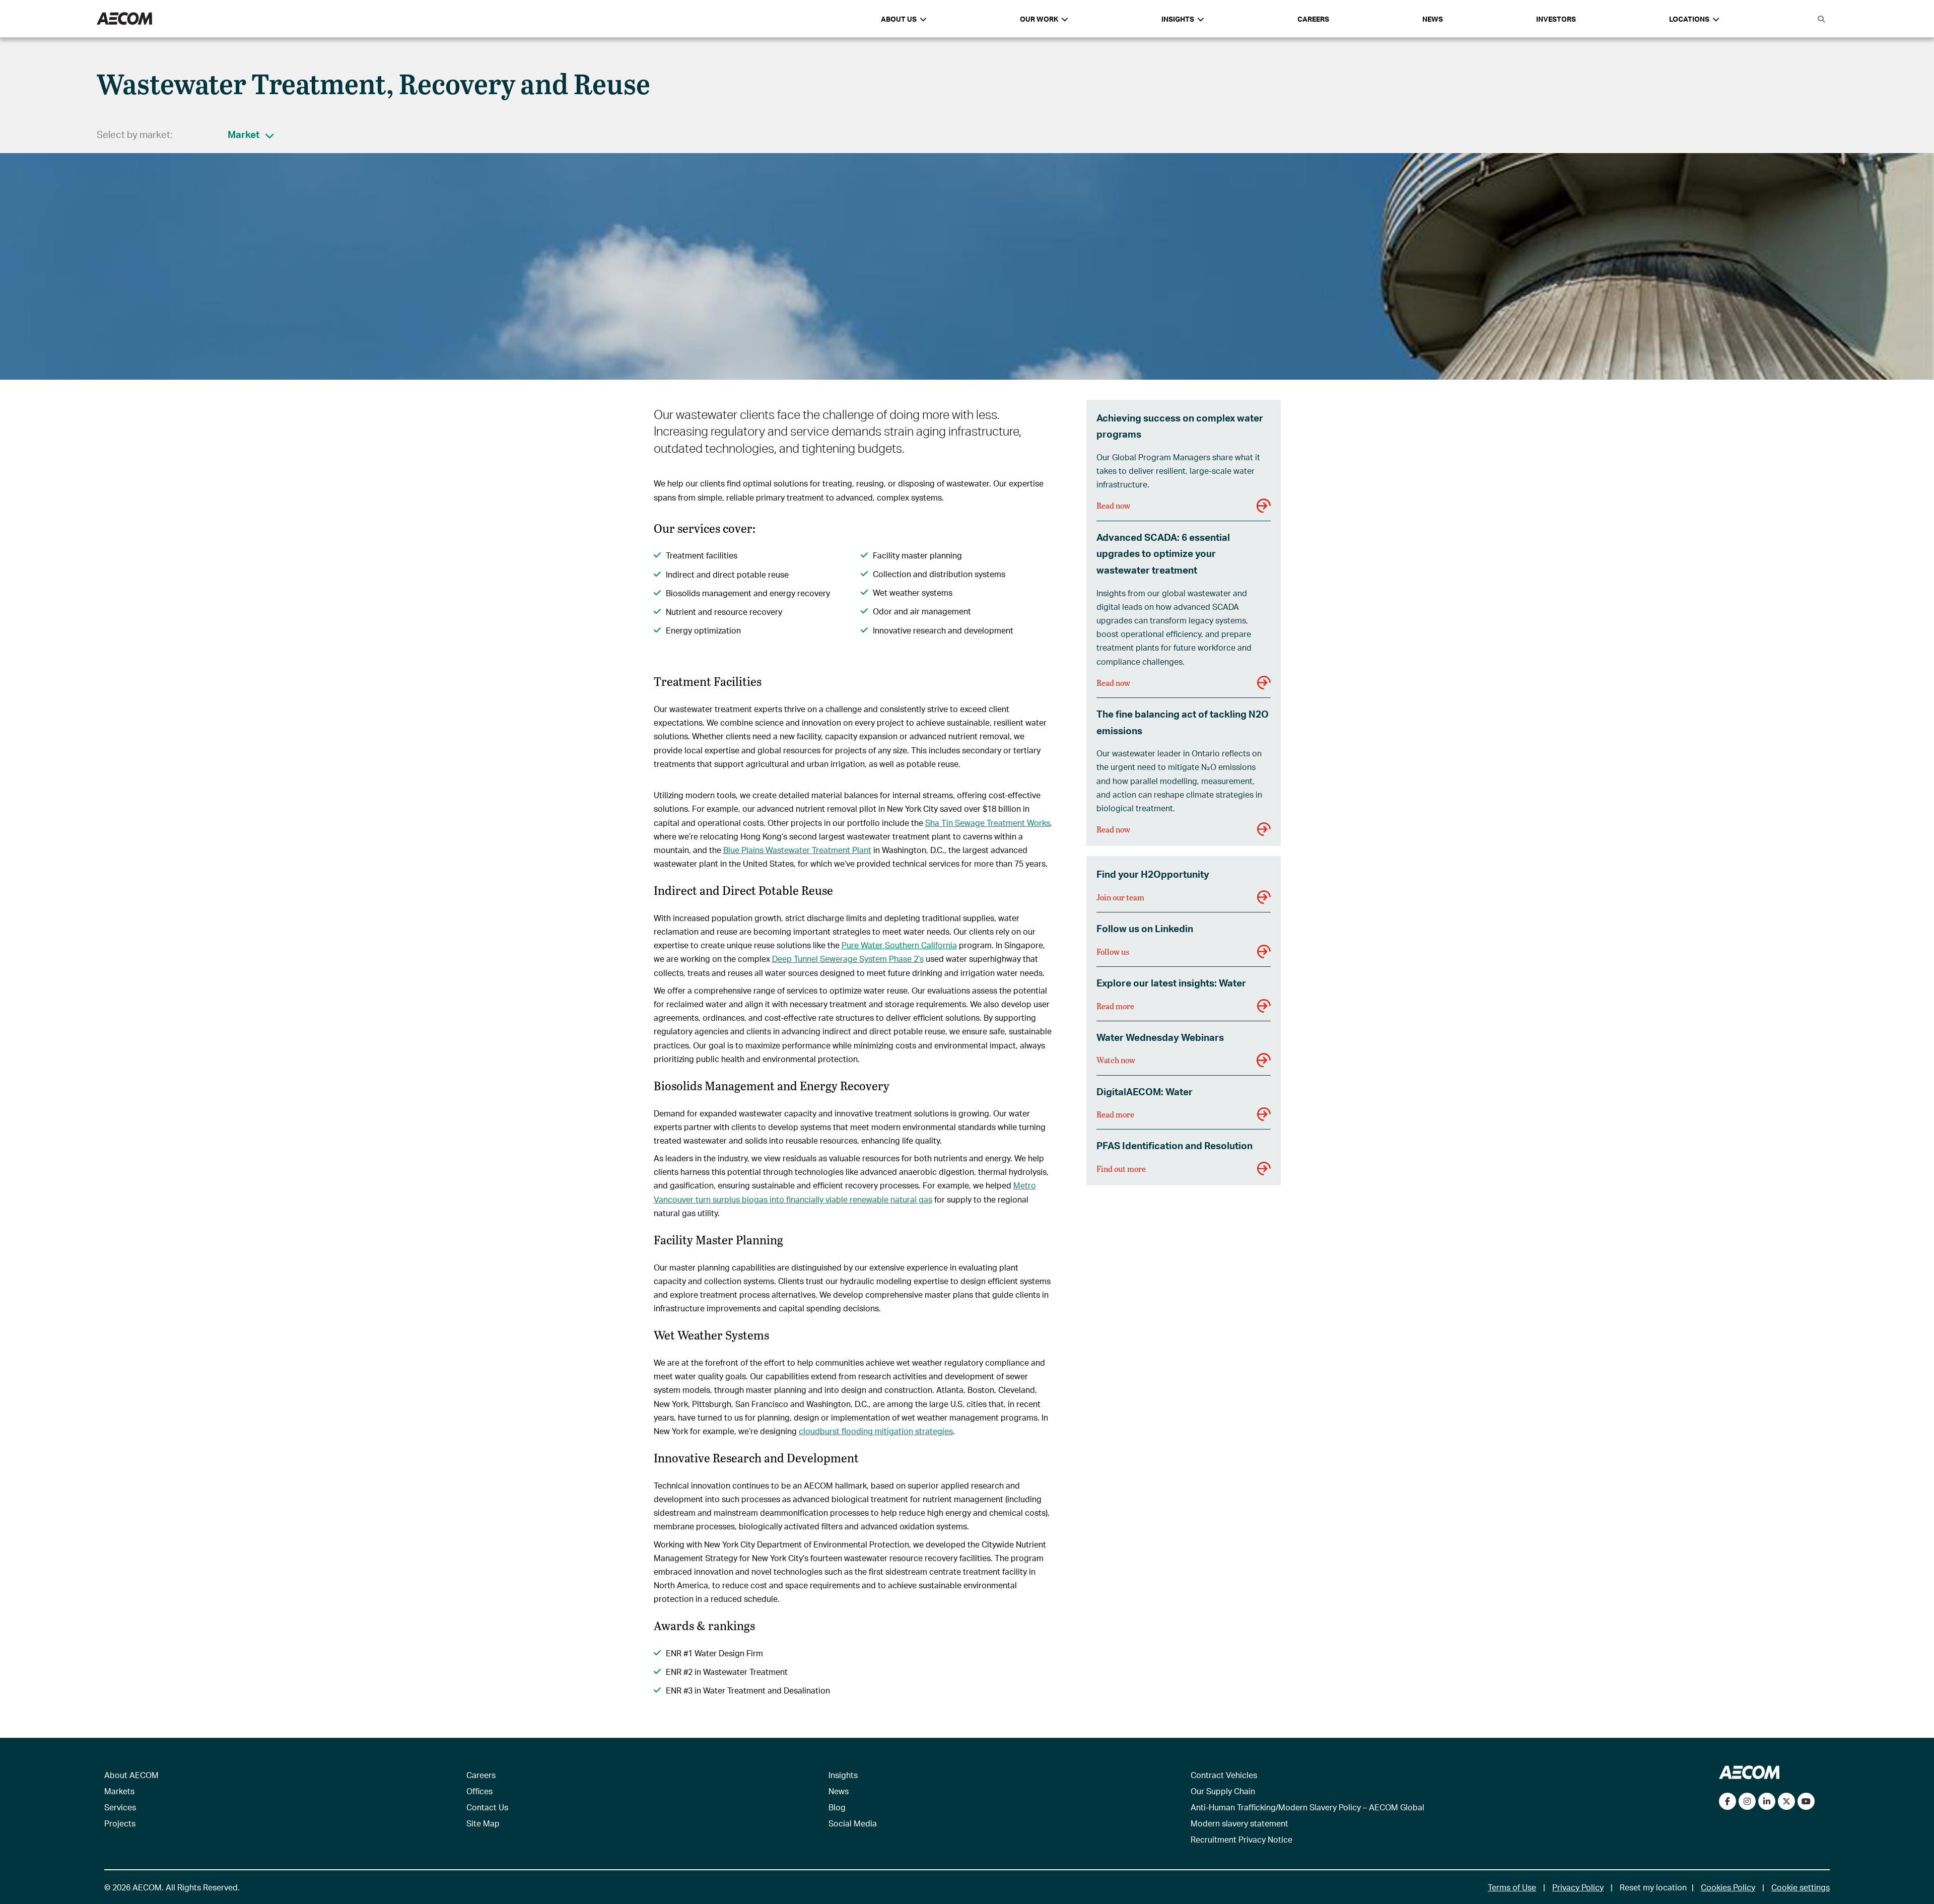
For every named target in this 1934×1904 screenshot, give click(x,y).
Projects (120, 1823)
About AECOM (131, 1775)
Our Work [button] (1039, 19)
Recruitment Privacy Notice (1241, 1839)
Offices (479, 1791)
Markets (119, 1791)
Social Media (853, 1823)
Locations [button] (1689, 19)
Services (120, 1807)
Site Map (483, 1823)
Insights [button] (1178, 19)
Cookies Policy (1728, 1887)
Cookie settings (1801, 1887)
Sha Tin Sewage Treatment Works (988, 823)
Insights (843, 1775)
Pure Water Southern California (899, 945)
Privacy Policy (1578, 1887)
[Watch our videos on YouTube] (1806, 1801)
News (1433, 19)
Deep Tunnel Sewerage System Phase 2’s (848, 959)
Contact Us (487, 1807)
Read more (1115, 1006)
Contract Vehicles (1224, 1775)
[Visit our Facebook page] (1728, 1801)
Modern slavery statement (1239, 1823)
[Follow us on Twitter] (1786, 1801)
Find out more (1121, 1169)
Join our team (1120, 897)
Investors (1556, 19)
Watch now (1116, 1060)
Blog (837, 1807)
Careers (1313, 19)
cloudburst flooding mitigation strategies (876, 1431)
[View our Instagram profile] (1747, 1801)
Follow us (1113, 951)
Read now (1113, 505)
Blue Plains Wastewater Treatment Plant (797, 850)
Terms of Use (1512, 1887)
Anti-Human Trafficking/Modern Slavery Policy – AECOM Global (1307, 1807)
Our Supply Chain (1223, 1791)
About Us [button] (899, 19)
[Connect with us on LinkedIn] (1767, 1801)
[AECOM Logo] (124, 19)
